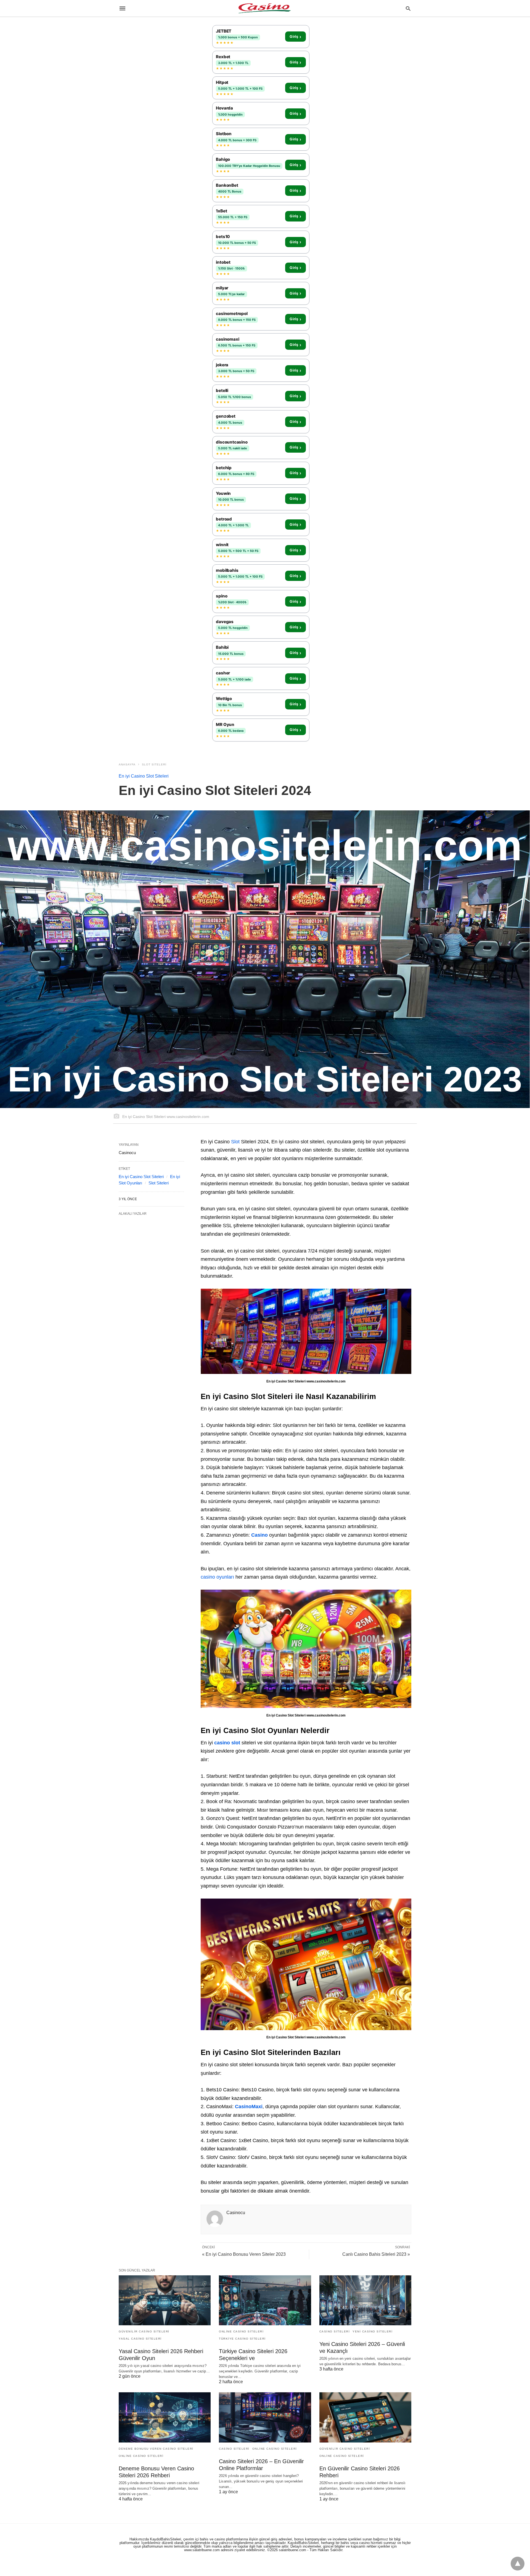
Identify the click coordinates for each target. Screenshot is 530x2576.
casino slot (227, 1743)
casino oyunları (217, 1577)
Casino (260, 1535)
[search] (408, 8)
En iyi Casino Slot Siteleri (144, 776)
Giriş (295, 37)
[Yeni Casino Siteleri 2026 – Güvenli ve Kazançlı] (365, 2300)
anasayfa (127, 764)
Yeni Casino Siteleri (373, 2331)
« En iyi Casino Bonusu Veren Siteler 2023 (244, 2254)
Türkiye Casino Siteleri (242, 2339)
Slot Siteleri (154, 764)
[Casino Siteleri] (265, 8)
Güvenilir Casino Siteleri (144, 2331)
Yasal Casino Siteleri (140, 2339)
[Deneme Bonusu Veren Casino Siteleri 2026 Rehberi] (165, 2417)
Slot (235, 1142)
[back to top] (518, 2564)
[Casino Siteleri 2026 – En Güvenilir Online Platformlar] (265, 2417)
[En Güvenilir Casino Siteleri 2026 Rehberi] (365, 2417)
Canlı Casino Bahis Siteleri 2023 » (376, 2254)
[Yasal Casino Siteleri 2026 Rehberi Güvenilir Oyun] (165, 2300)
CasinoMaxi (249, 2107)
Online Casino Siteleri (241, 2331)
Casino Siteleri (335, 2331)
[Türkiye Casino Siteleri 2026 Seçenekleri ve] (265, 2300)
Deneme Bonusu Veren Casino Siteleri (156, 2449)
